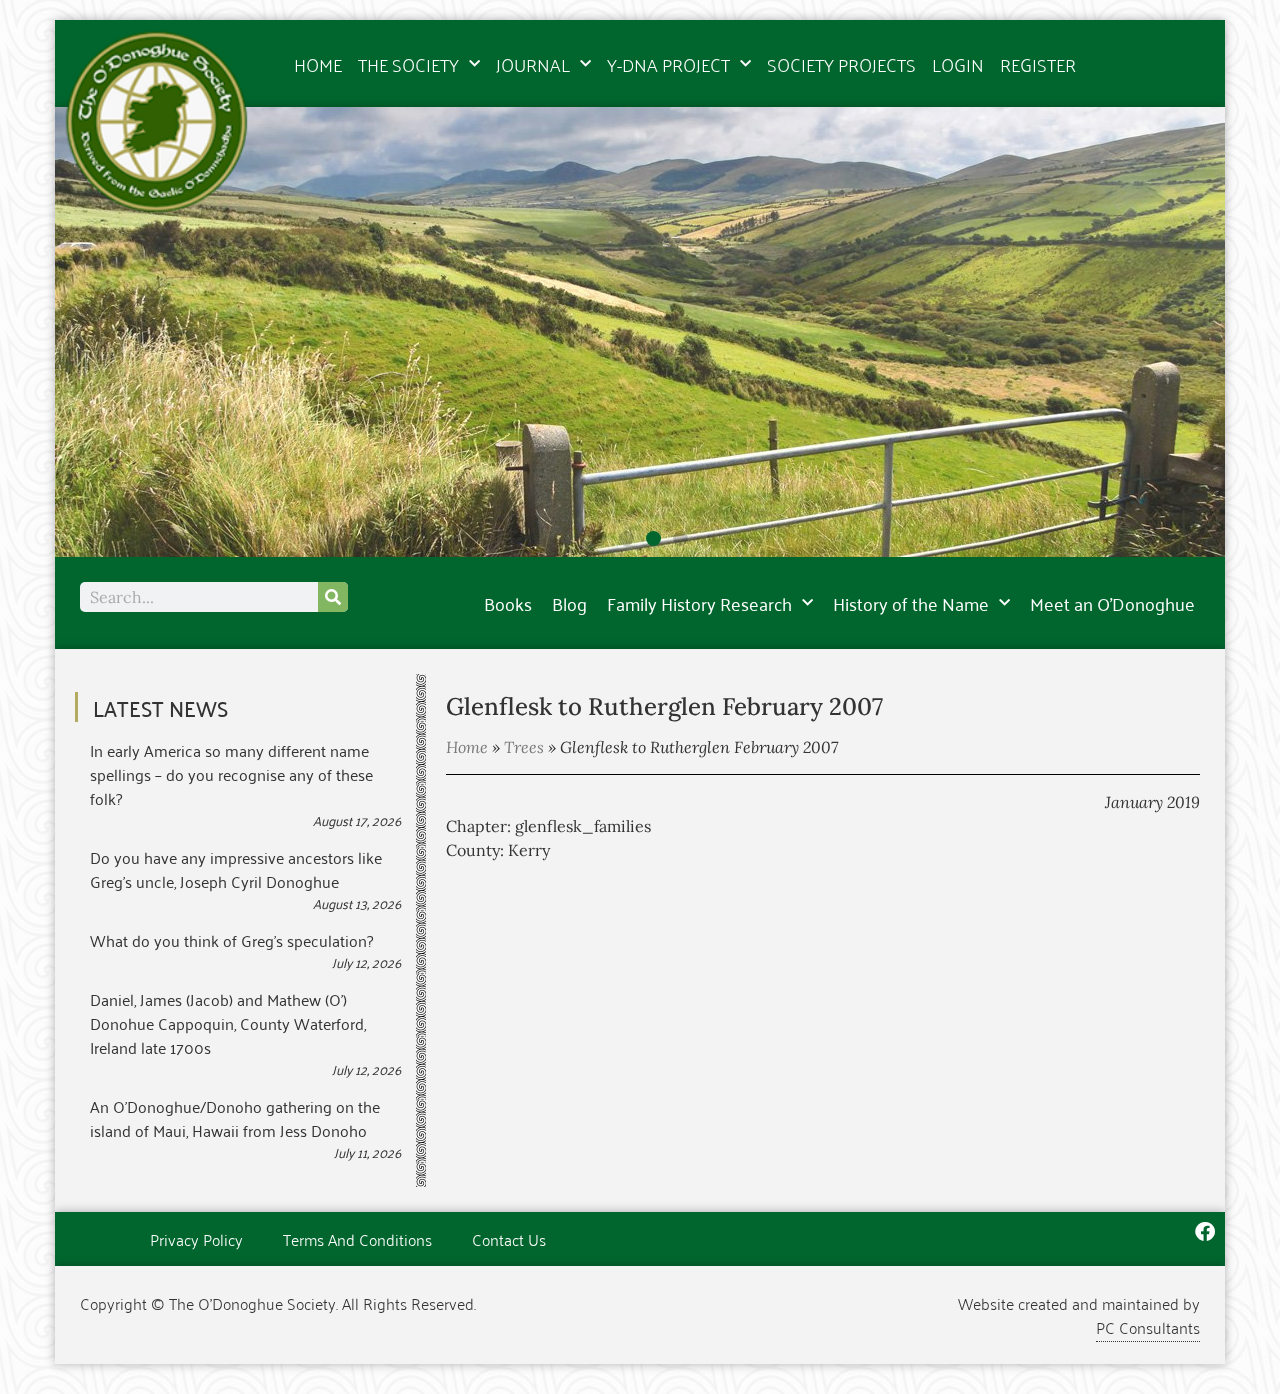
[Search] (333, 597)
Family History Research (699, 603)
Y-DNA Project (668, 64)
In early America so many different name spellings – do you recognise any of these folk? (231, 774)
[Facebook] (1205, 1232)
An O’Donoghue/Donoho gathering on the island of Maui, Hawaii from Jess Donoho (235, 1118)
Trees (524, 747)
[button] (599, 538)
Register (1038, 64)
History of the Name (911, 603)
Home (318, 64)
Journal (533, 64)
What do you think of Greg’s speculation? (231, 940)
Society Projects (841, 64)
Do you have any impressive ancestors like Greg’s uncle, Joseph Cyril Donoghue (236, 869)
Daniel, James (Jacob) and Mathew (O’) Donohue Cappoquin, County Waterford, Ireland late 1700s (228, 1023)
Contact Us (509, 1239)
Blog (569, 603)
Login (958, 64)
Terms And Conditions (357, 1239)
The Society (408, 64)
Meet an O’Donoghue (1112, 603)
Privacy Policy (196, 1239)
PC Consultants (1148, 1327)
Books (508, 603)
